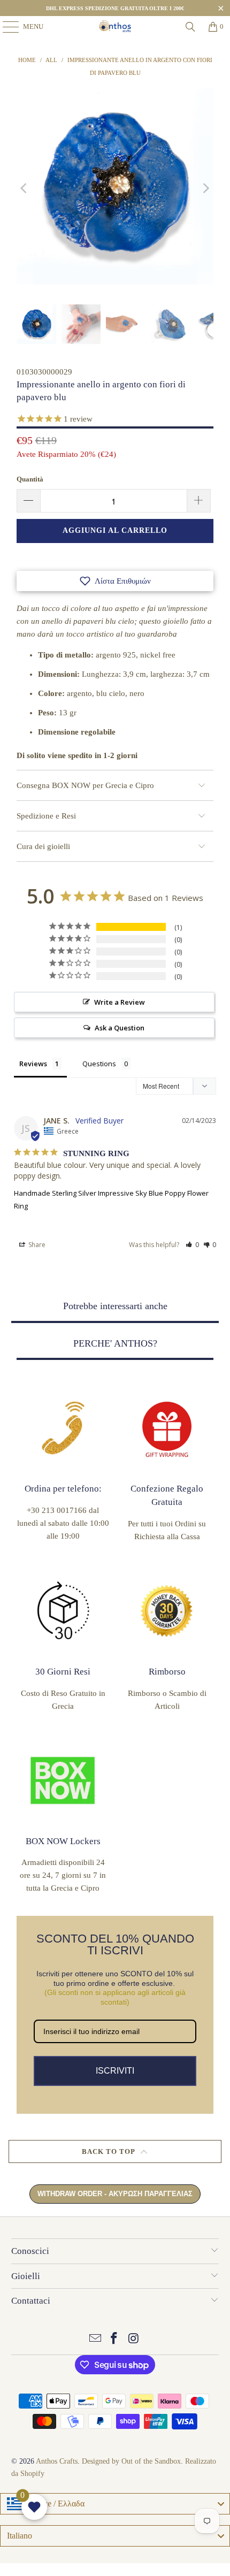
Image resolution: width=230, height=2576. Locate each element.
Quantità (30, 479)
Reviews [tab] (33, 1064)
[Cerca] (190, 27)
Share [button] (36, 1245)
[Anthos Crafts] (115, 27)
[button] (115, 581)
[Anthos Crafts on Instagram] (134, 2339)
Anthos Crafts (57, 2461)
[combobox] (115, 2504)
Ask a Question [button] (120, 1028)
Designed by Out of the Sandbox (131, 2461)
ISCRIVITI (115, 2071)
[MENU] (5, 27)
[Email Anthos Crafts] (95, 2339)
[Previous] (25, 188)
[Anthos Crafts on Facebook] (114, 2339)
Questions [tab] (99, 1064)
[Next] (205, 188)
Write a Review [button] (120, 1002)
